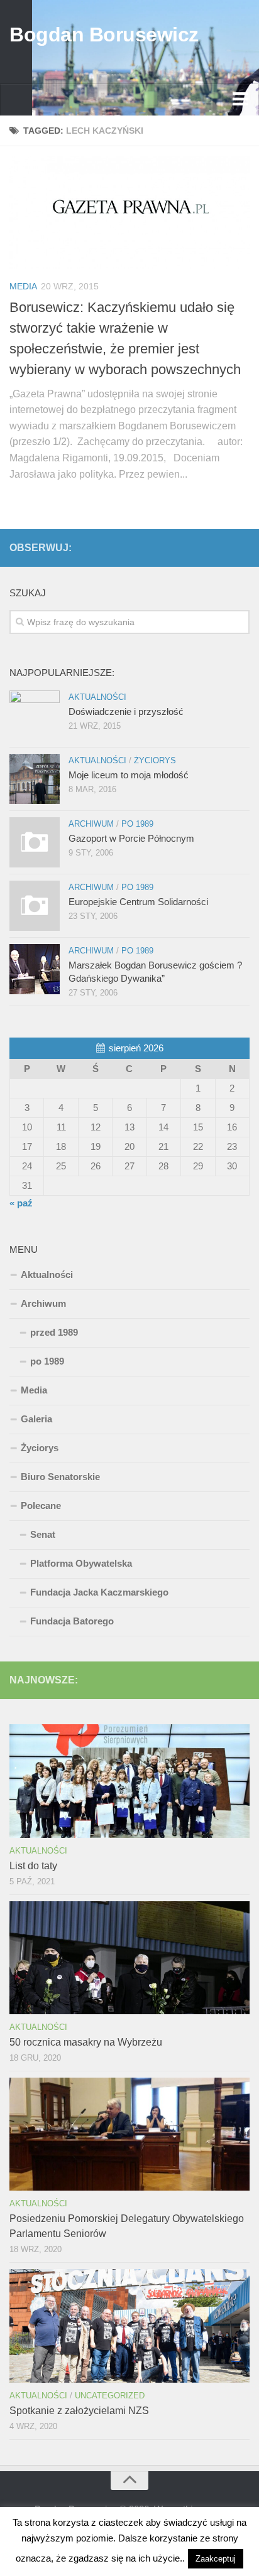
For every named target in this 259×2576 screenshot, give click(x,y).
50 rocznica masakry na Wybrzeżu (86, 2042)
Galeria (36, 1419)
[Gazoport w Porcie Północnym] (35, 842)
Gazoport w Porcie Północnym (131, 838)
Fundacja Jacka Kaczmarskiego (99, 1592)
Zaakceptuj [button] (216, 2559)
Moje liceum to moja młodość (129, 775)
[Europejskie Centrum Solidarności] (35, 906)
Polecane (41, 1505)
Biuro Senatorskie (60, 1477)
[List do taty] (129, 1781)
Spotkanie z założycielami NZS (79, 2411)
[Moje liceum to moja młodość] (35, 779)
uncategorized (110, 2396)
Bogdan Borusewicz (104, 35)
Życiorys (155, 760)
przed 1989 (54, 1332)
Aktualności (97, 697)
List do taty (33, 1866)
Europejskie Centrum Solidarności (138, 902)
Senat (43, 1534)
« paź (21, 1203)
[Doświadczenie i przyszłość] (35, 716)
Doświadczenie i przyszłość (126, 711)
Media (23, 286)
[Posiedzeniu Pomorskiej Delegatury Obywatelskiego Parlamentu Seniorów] (129, 2134)
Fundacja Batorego (72, 1621)
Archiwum (91, 824)
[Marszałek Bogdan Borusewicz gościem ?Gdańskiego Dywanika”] (35, 969)
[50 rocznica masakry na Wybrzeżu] (129, 1958)
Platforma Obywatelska (81, 1563)
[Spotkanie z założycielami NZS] (129, 2326)
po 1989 (137, 824)
